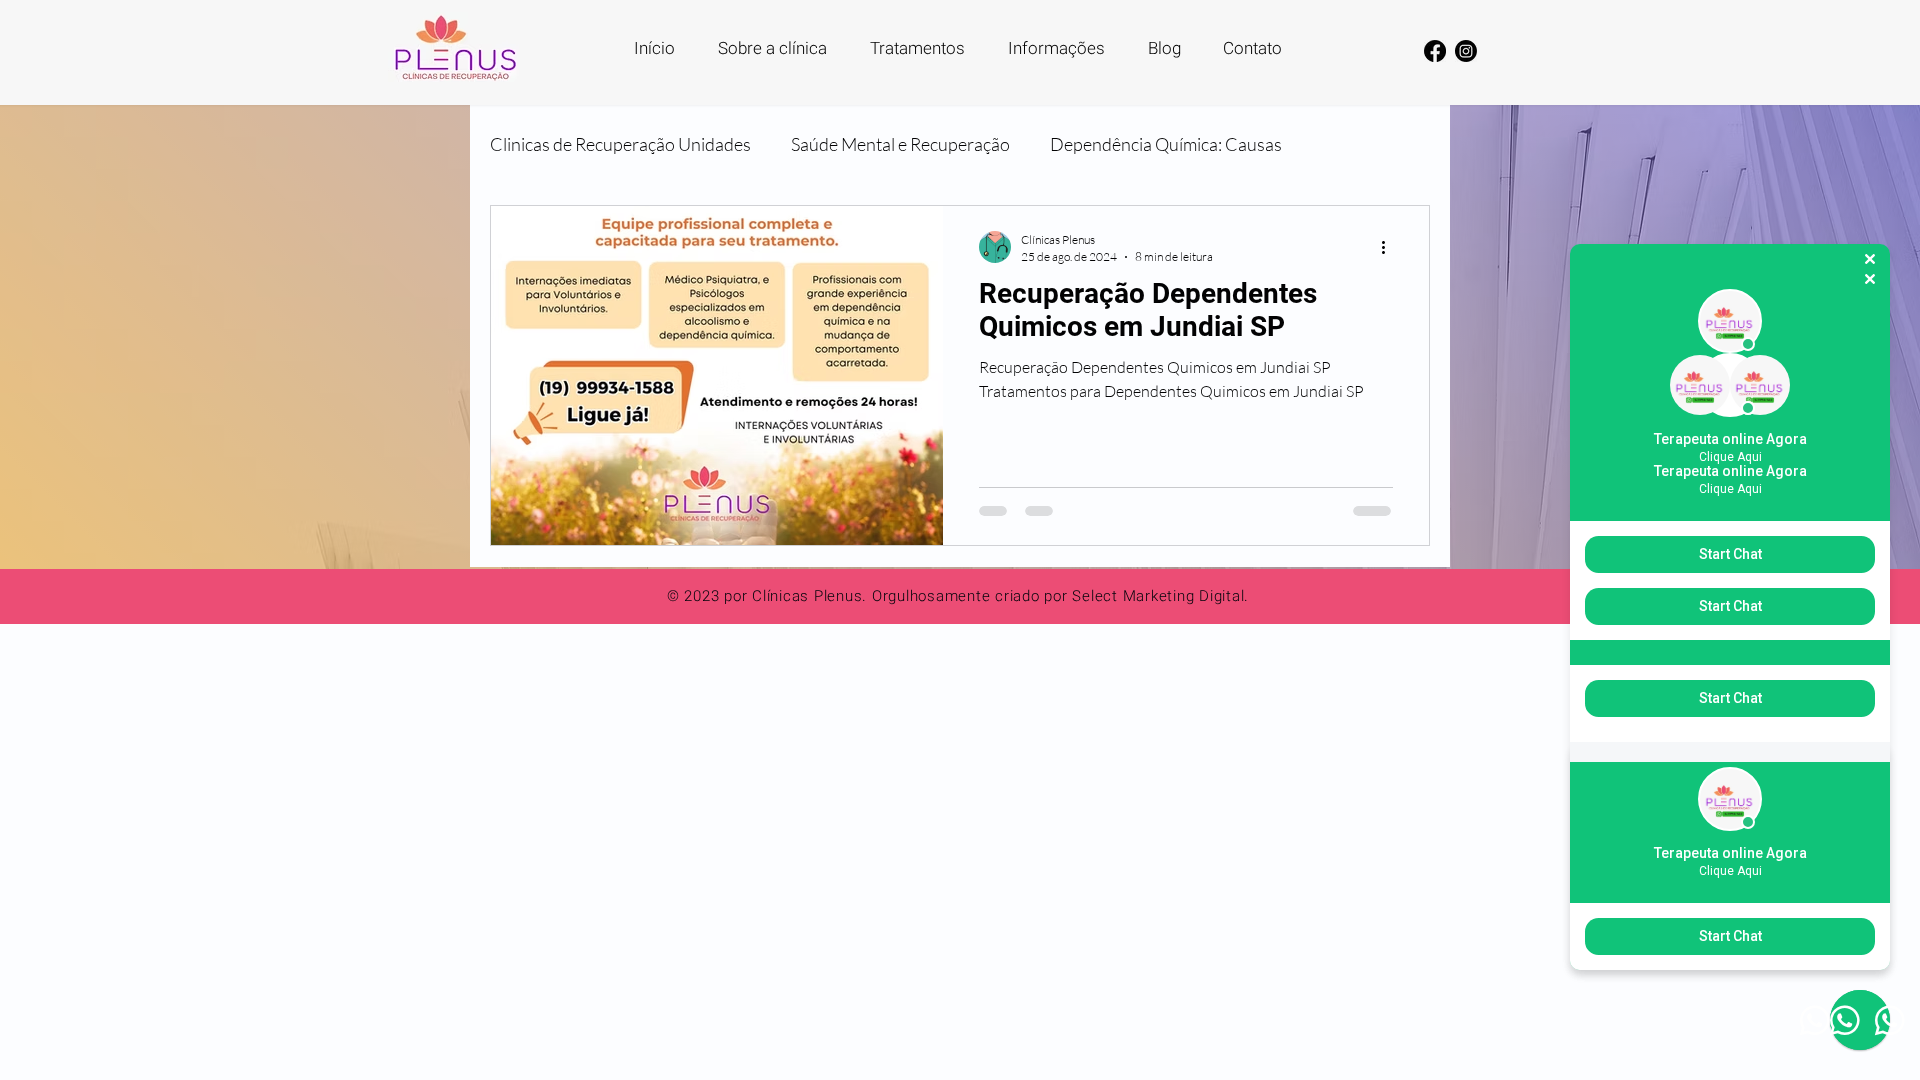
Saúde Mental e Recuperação (900, 144)
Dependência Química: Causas (1166, 144)
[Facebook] (1435, 51)
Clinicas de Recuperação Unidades (620, 144)
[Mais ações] (1390, 247)
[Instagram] (1466, 51)
